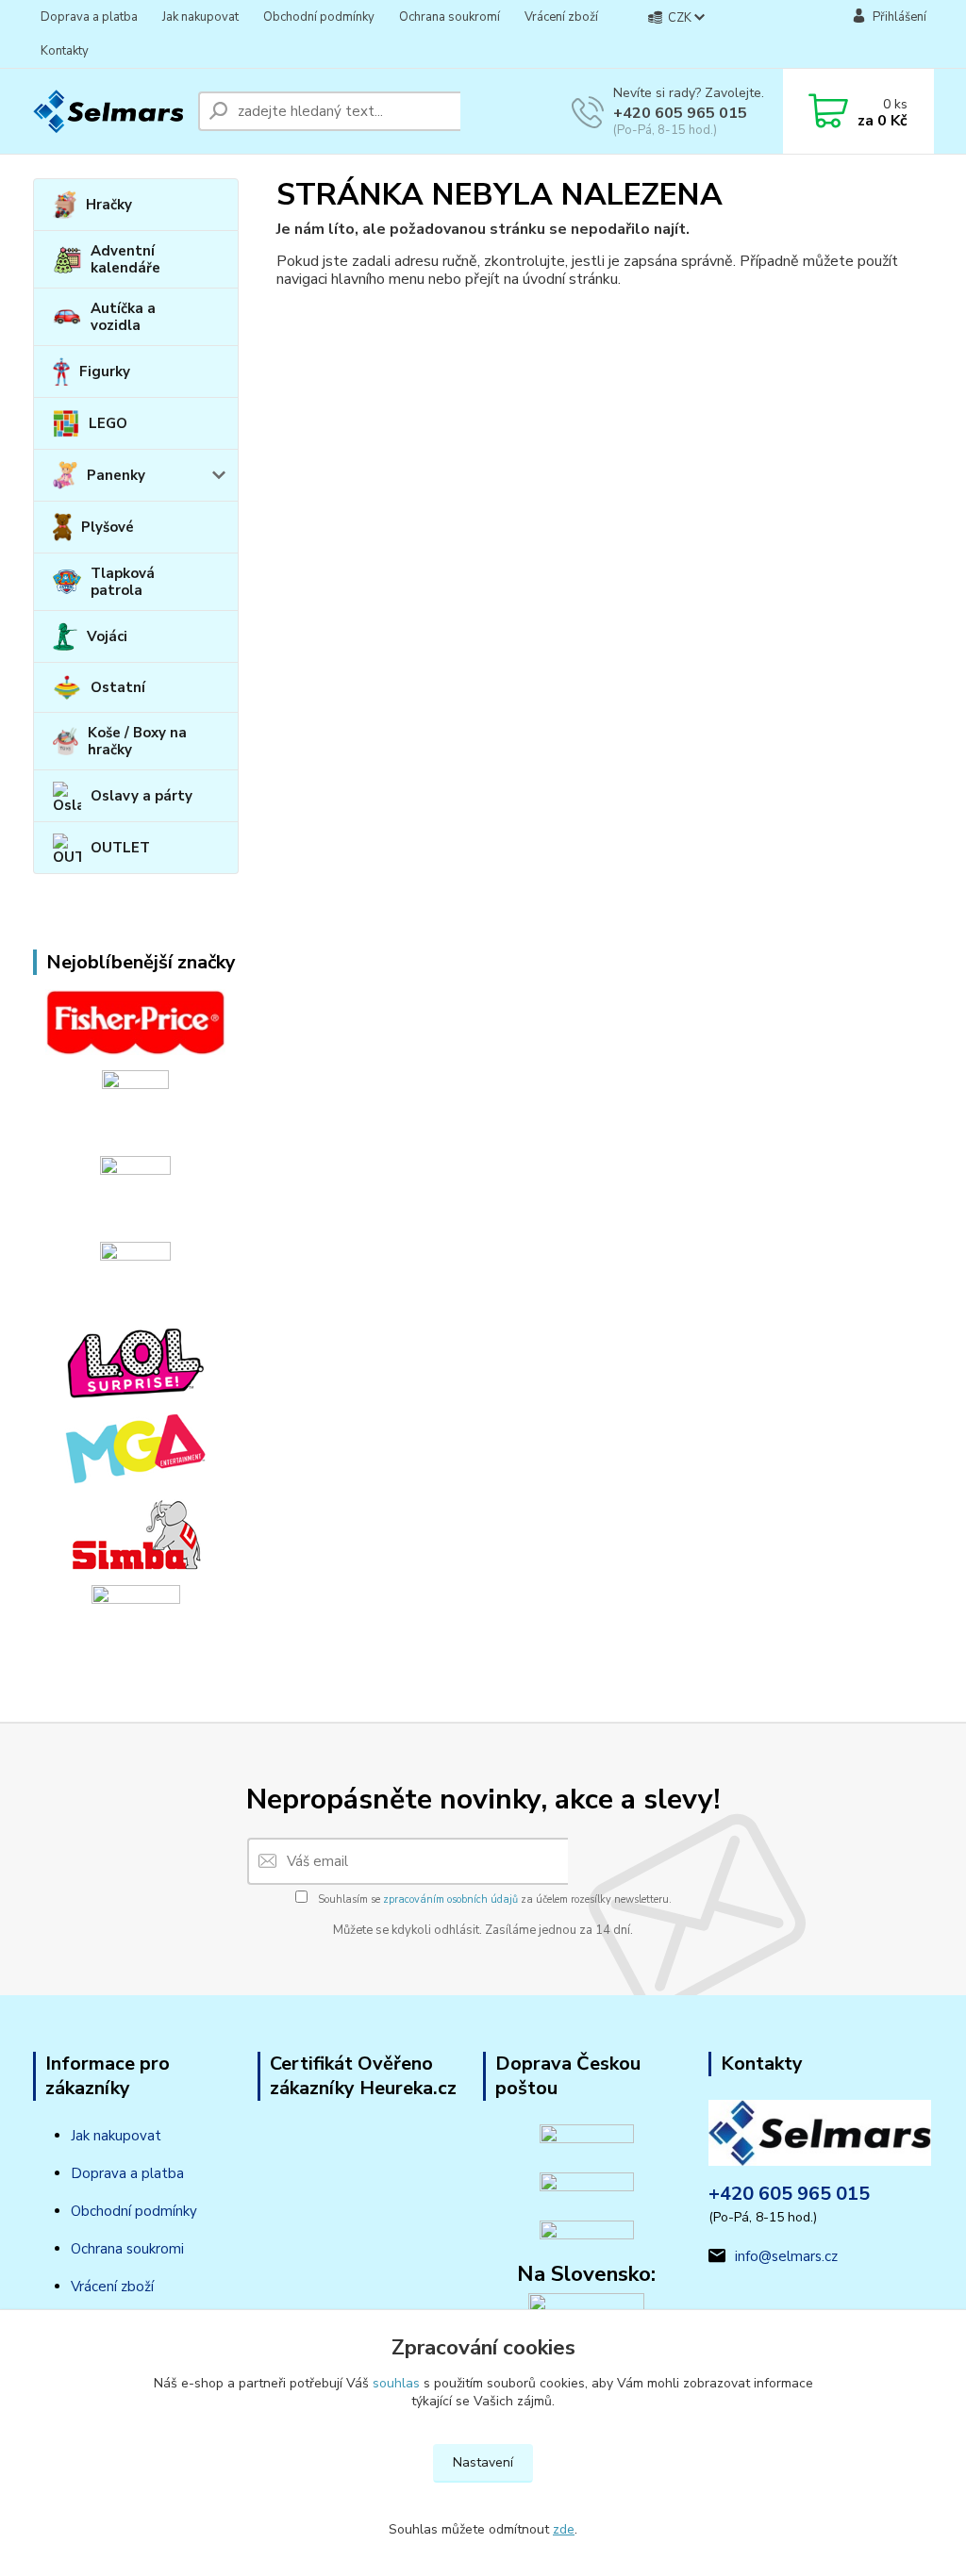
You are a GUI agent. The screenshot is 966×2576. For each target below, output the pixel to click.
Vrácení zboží (561, 17)
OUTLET (120, 848)
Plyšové (108, 527)
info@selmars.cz (786, 2256)
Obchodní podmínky (319, 17)
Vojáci (107, 636)
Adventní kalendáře (125, 259)
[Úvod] (108, 112)
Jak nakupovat (200, 17)
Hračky (109, 205)
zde (564, 2529)
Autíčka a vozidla (123, 317)
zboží (135, 2287)
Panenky (116, 475)
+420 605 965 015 (680, 113)
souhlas (396, 2383)
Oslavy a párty (142, 796)
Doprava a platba (89, 17)
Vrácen (92, 2287)
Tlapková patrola (123, 582)
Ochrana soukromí (450, 17)
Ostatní (118, 687)
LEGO (108, 423)
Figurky (105, 372)
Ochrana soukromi (127, 2249)
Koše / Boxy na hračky (137, 741)
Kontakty (65, 51)
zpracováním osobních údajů (450, 1899)
